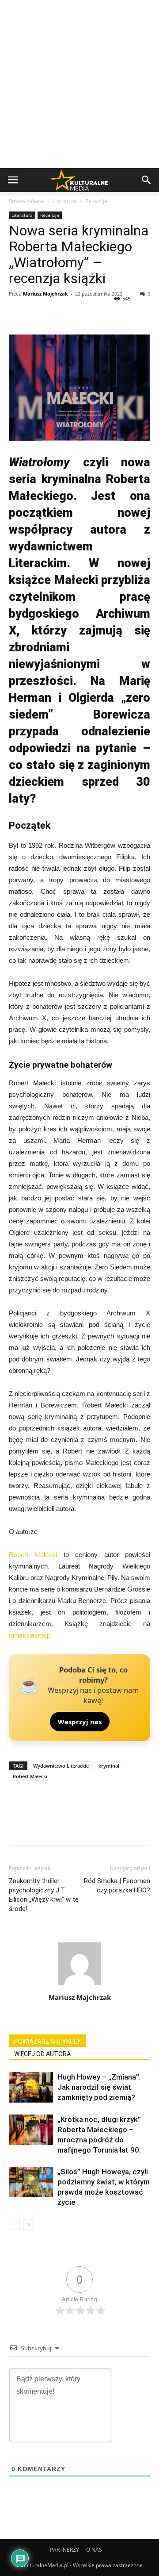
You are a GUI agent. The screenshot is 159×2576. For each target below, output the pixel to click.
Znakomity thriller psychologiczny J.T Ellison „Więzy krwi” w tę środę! (44, 1895)
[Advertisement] (79, 84)
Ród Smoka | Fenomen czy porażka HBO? (117, 1886)
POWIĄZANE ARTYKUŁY (47, 2042)
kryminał (109, 1766)
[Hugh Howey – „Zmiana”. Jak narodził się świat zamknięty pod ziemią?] (31, 2087)
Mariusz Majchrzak (45, 294)
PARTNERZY (64, 2550)
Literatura (65, 201)
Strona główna (26, 201)
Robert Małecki (33, 1555)
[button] (147, 180)
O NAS (94, 2550)
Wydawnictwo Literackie (61, 1766)
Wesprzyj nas (80, 1722)
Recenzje (96, 201)
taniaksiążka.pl (30, 1635)
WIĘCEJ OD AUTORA (42, 2054)
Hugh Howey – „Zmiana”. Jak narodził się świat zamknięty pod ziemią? (99, 2087)
